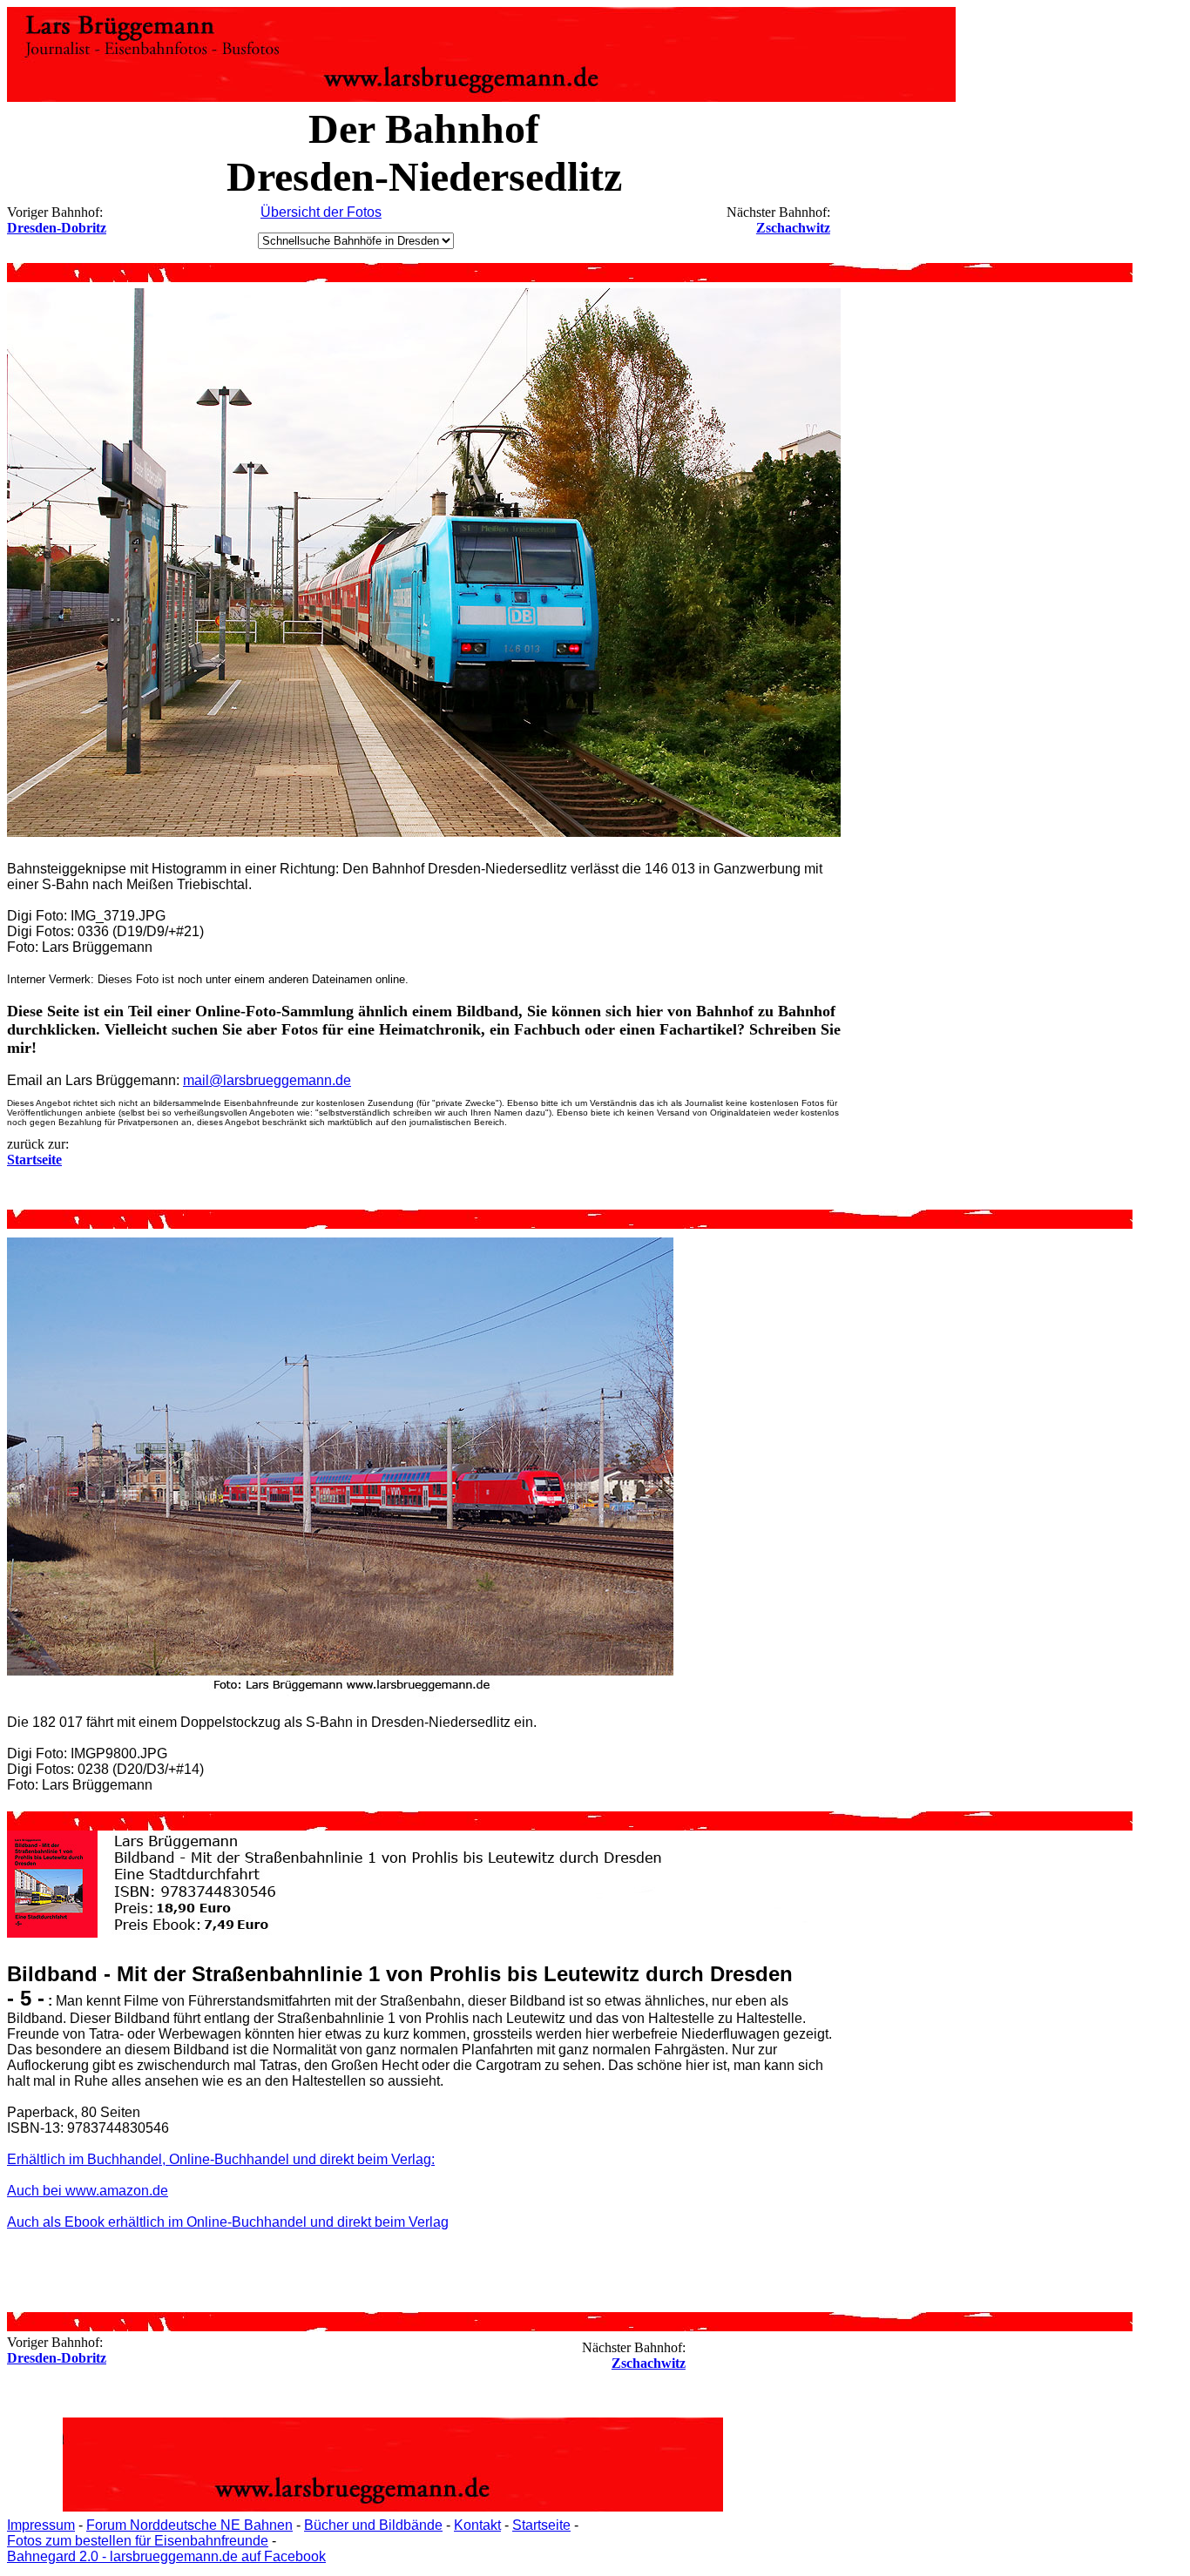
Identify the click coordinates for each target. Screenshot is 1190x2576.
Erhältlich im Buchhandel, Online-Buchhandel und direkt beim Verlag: (221, 2159)
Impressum (41, 2525)
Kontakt (477, 2525)
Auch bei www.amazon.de (88, 2191)
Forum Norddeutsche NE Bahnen (189, 2525)
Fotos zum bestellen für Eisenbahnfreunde (138, 2541)
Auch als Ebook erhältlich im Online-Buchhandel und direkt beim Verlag (228, 2222)
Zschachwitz (793, 228)
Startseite (541, 2525)
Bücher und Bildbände (373, 2525)
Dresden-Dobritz (57, 228)
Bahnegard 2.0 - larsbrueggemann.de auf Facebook (166, 2556)
